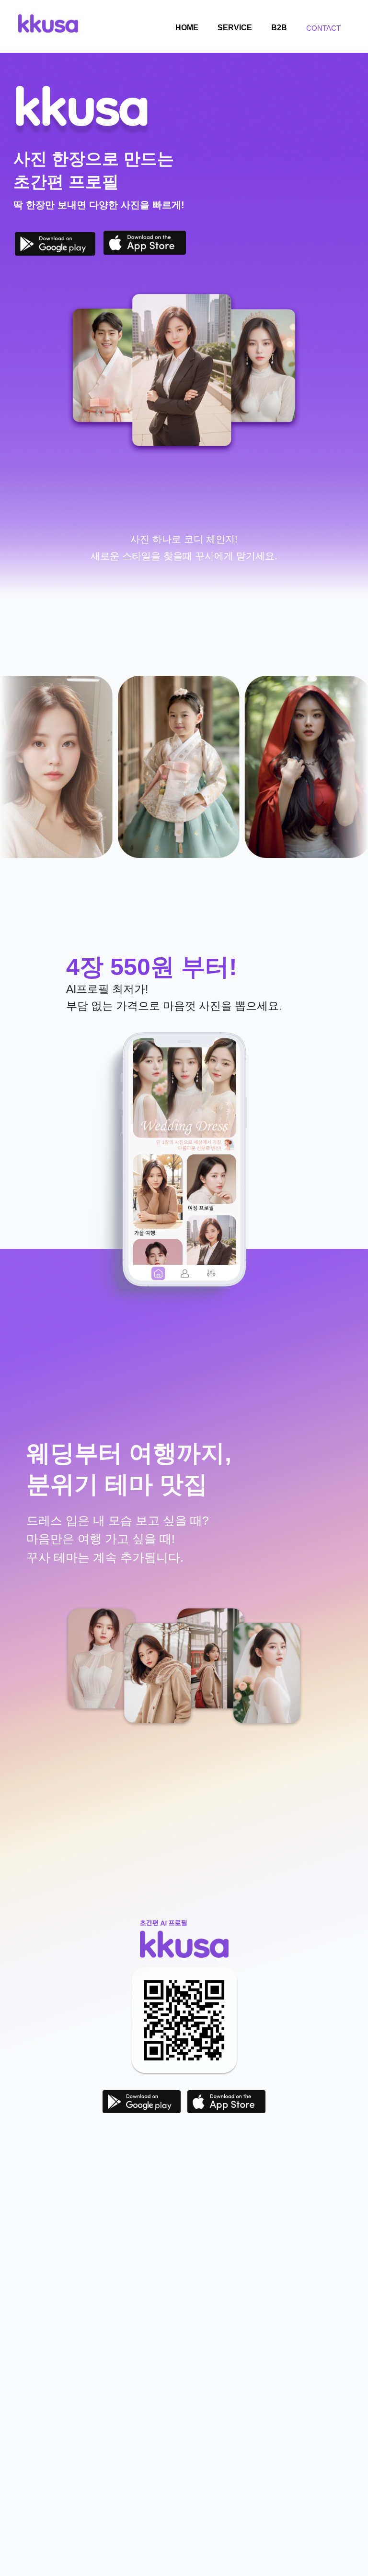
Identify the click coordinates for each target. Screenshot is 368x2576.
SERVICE (235, 28)
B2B (279, 28)
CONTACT (323, 28)
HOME (187, 28)
